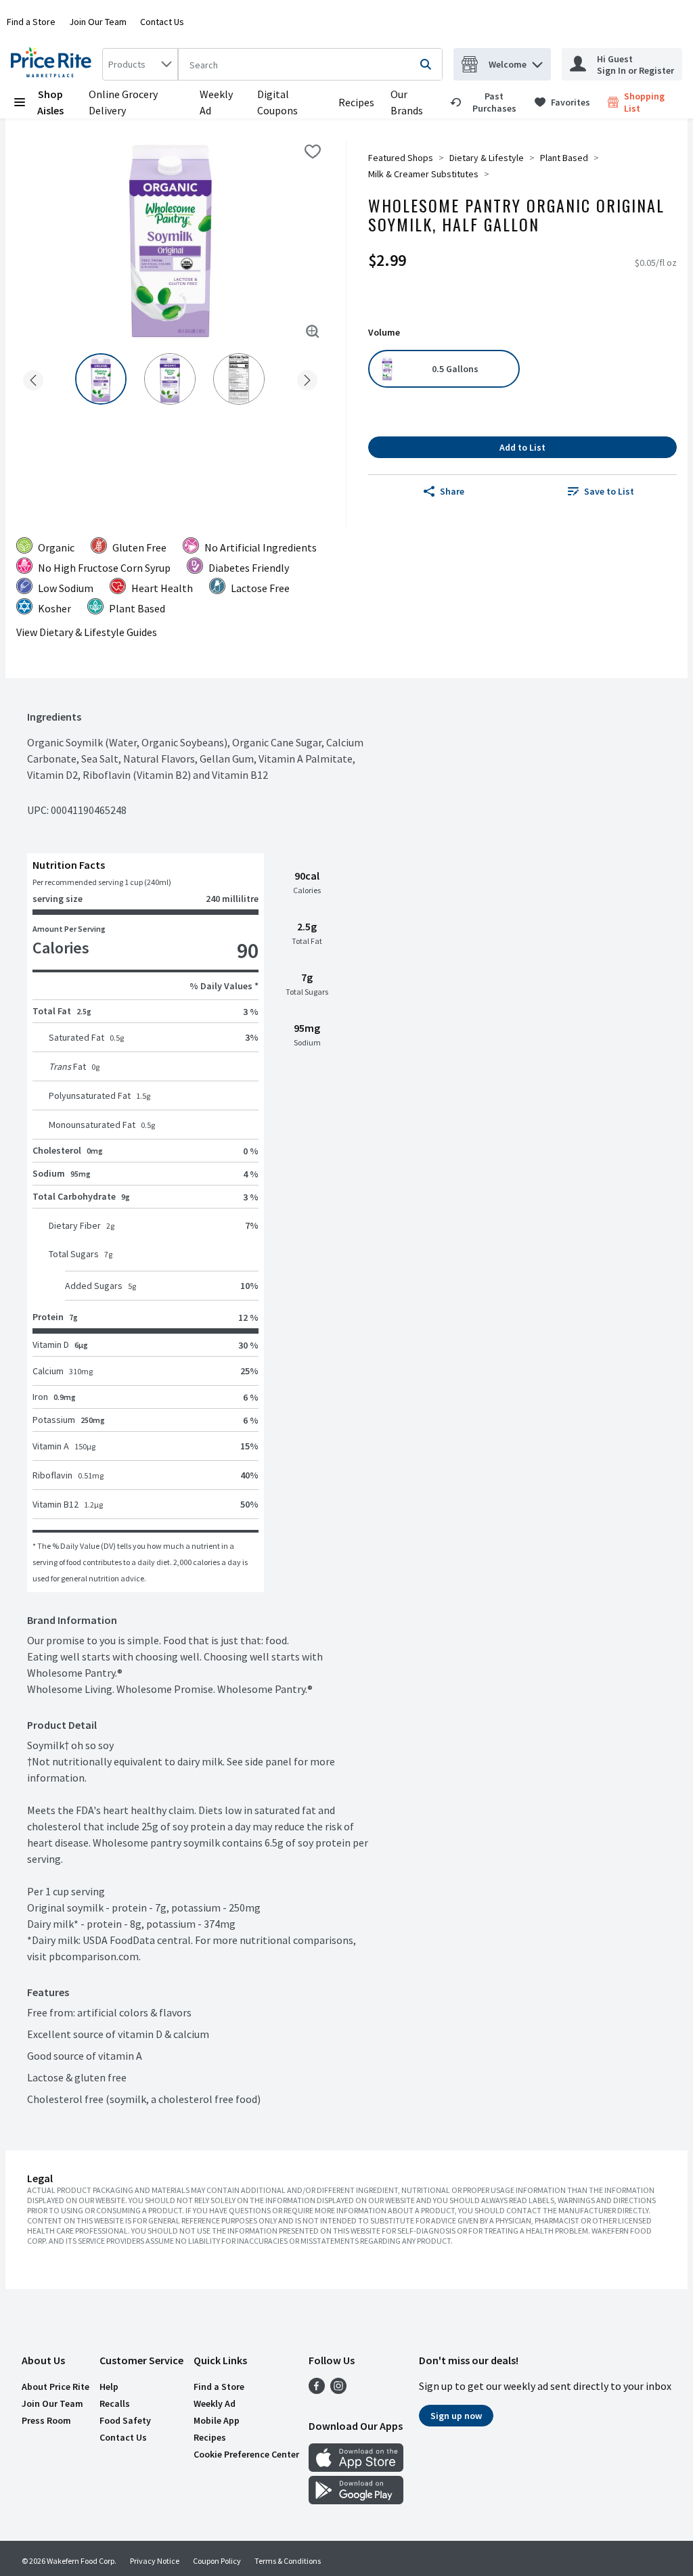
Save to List (609, 491)
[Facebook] (317, 2390)
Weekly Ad (215, 2403)
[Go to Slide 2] (170, 379)
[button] (537, 61)
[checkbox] (313, 152)
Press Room (46, 2420)
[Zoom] (313, 332)
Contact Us (162, 22)
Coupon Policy (217, 2561)
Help (109, 2387)
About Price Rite (55, 2387)
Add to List (522, 447)
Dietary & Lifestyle (487, 158)
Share (452, 491)
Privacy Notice (155, 2561)
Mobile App (217, 2420)
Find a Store (31, 22)
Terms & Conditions (288, 2561)
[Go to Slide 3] (239, 379)
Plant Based (564, 158)
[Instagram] (338, 2390)
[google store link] (356, 2500)
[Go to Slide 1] (101, 379)
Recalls (115, 2403)
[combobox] (140, 64)
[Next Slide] (307, 378)
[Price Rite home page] (54, 64)
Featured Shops (401, 158)
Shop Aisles (50, 102)
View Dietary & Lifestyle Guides (87, 632)
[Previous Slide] (33, 378)
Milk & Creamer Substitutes (423, 174)
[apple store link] (356, 2468)
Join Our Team (98, 22)
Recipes (356, 102)
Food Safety (125, 2420)
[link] (486, 102)
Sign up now (456, 2416)
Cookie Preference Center (246, 2454)
